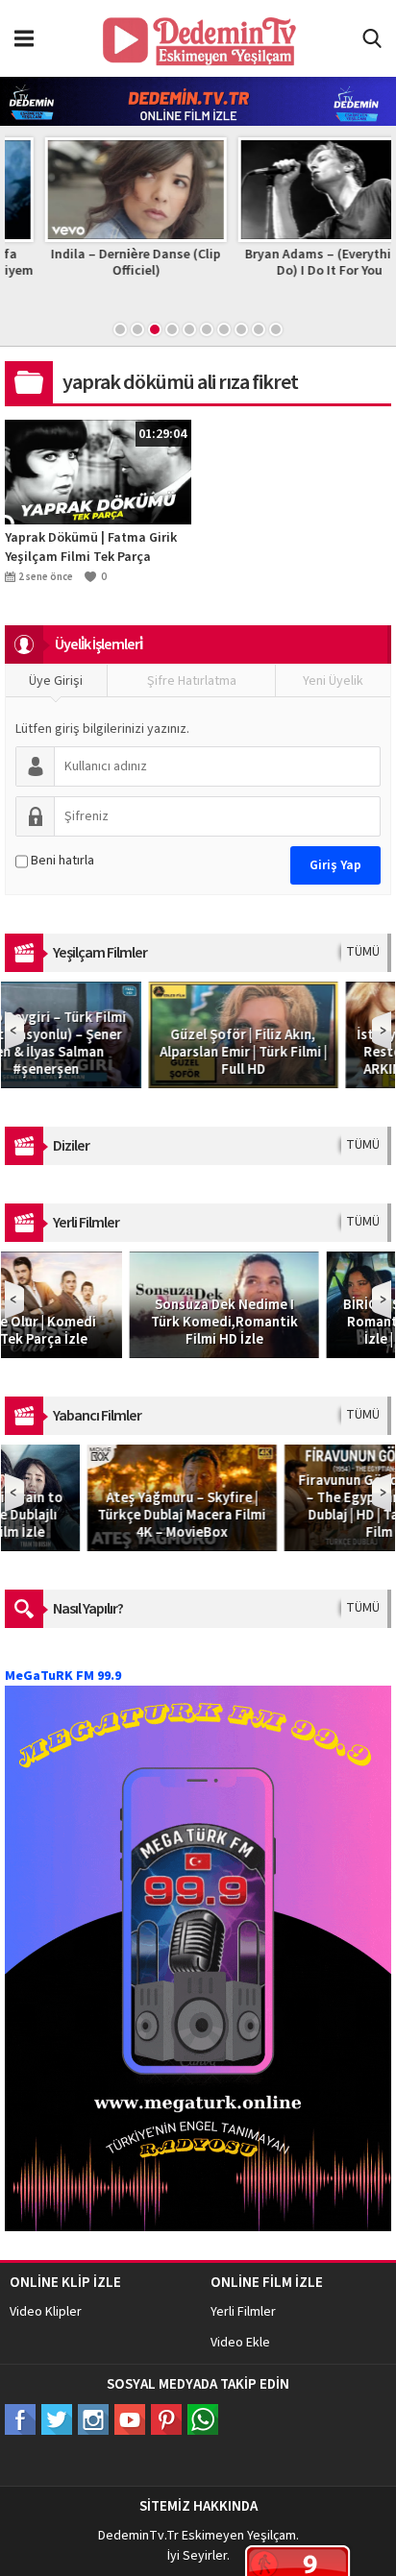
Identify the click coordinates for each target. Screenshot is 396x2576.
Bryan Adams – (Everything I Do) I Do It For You (295, 263)
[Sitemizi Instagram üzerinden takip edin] (93, 2419)
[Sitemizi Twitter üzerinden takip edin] (57, 2419)
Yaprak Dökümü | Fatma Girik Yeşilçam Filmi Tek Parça (91, 547)
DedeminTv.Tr (138, 2536)
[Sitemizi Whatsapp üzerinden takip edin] (203, 2419)
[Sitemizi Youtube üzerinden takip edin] (130, 2419)
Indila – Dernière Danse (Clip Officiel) (101, 263)
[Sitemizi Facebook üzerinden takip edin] (20, 2419)
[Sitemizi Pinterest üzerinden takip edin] (166, 2419)
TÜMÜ (363, 952)
